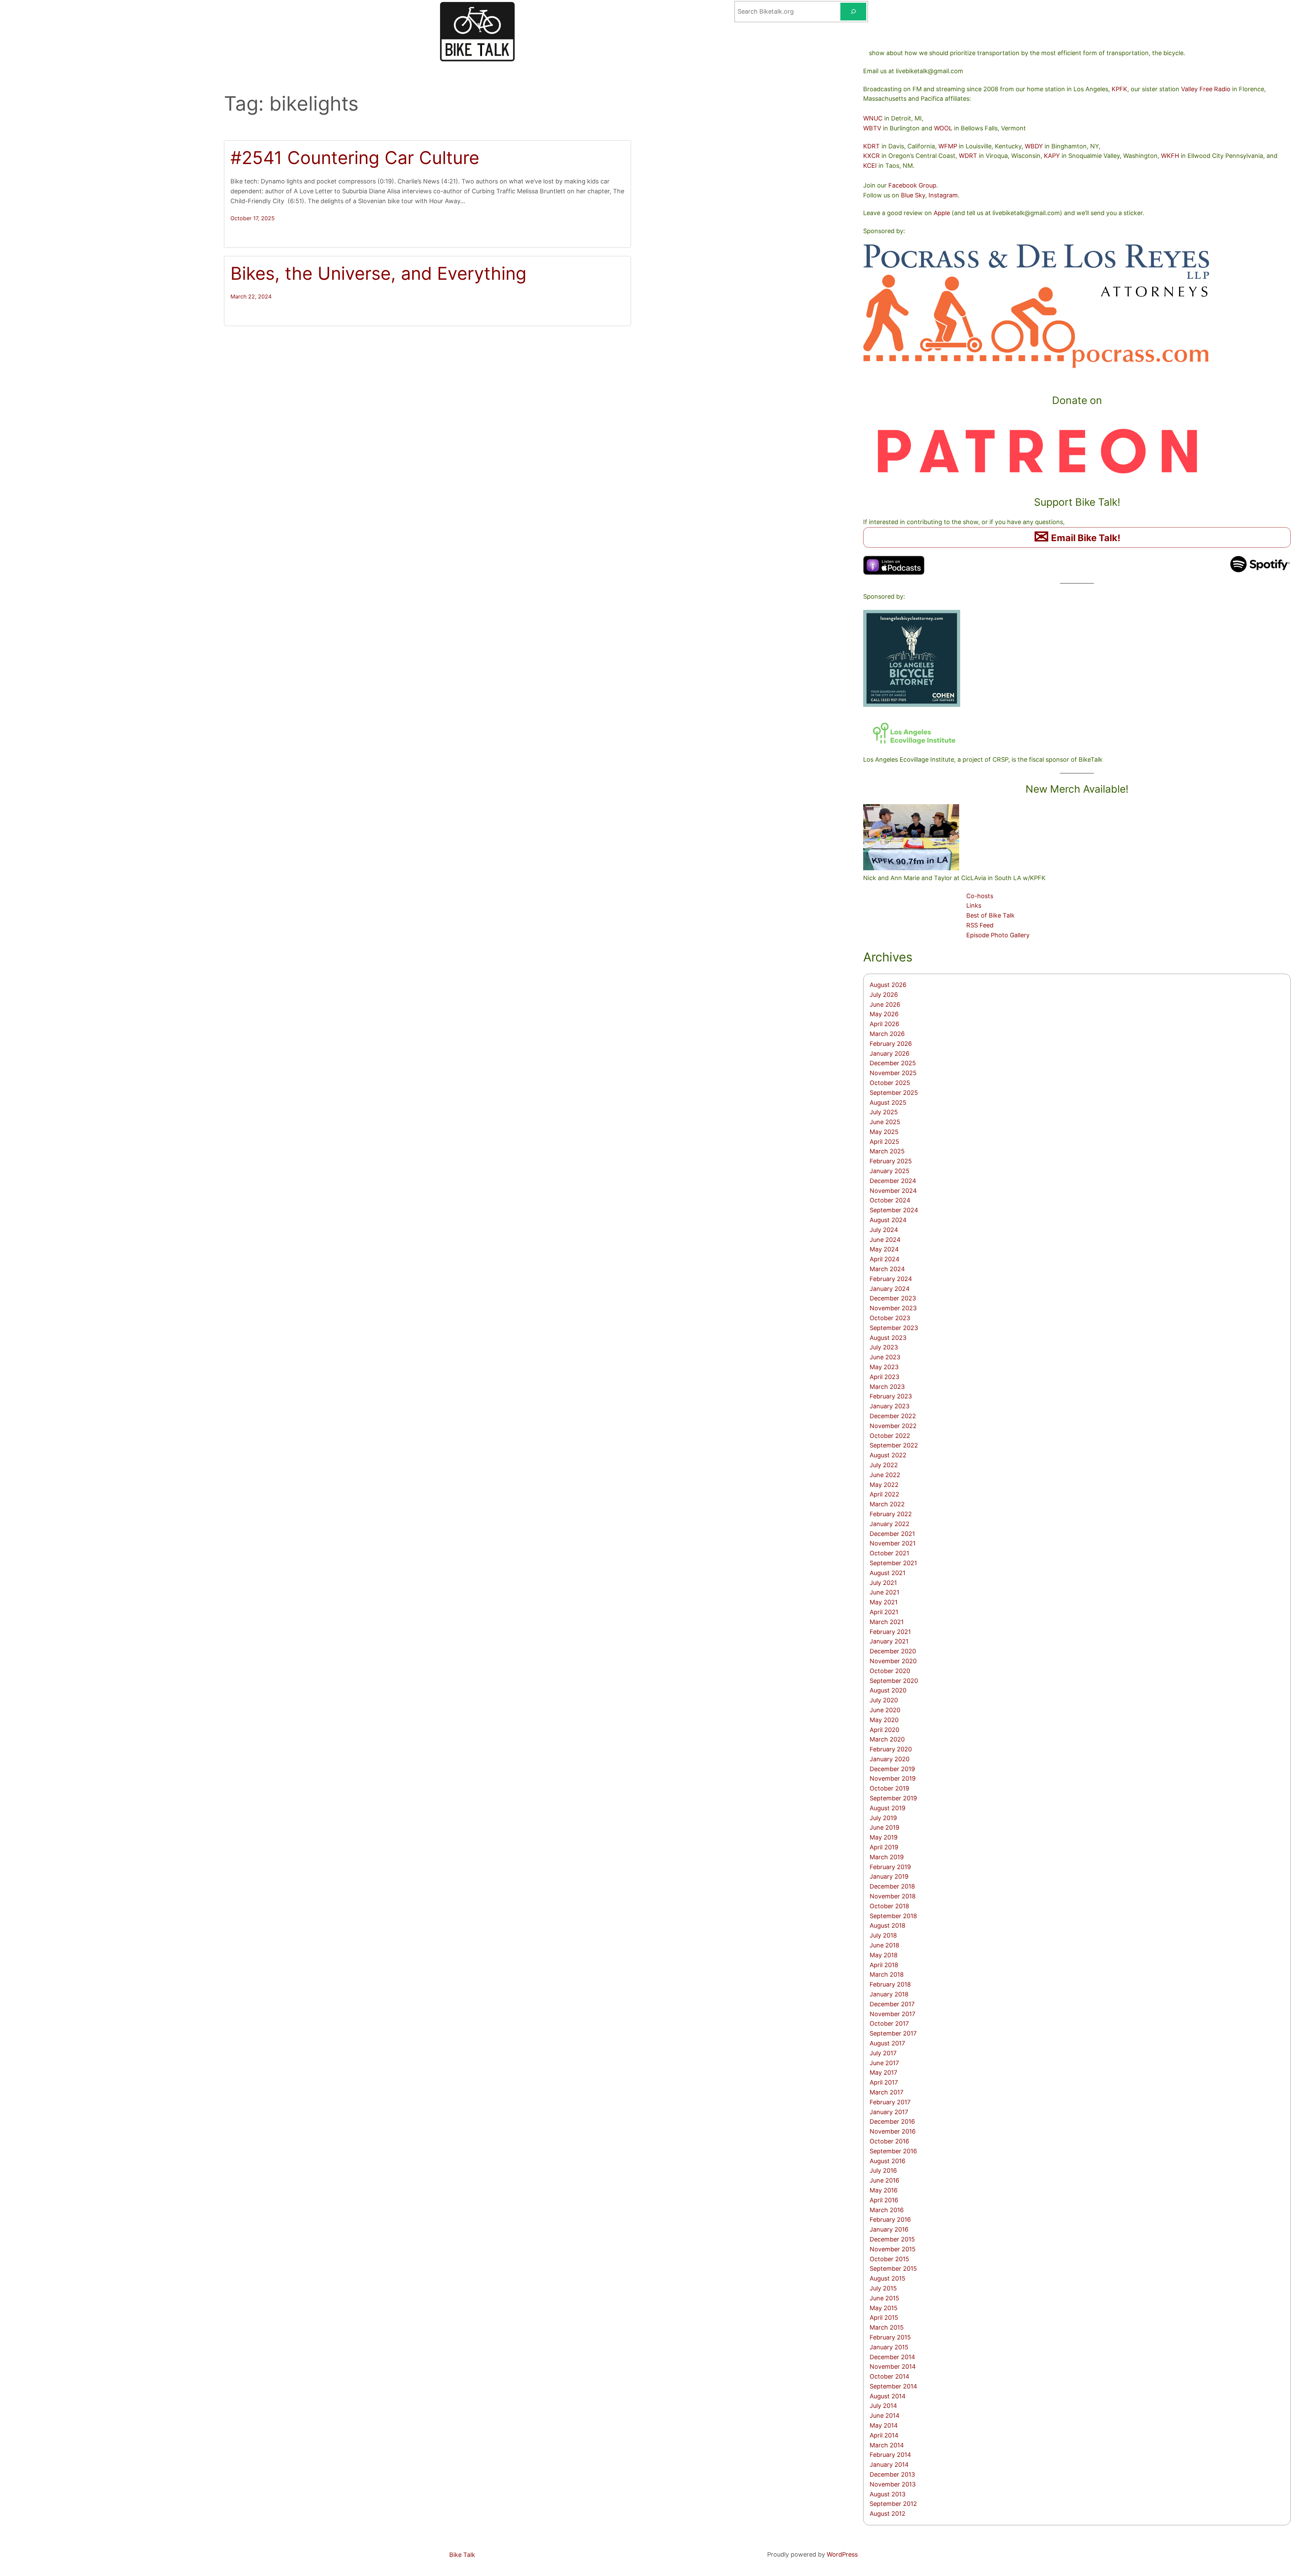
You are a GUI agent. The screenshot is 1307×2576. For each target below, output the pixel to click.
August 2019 (888, 1808)
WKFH (1170, 156)
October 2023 (890, 1318)
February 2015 (890, 2337)
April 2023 (884, 1377)
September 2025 (894, 1093)
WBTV (872, 128)
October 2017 (889, 2023)
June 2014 (885, 2416)
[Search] (853, 12)
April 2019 (884, 1847)
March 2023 (887, 1387)
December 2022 (893, 1416)
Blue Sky (913, 195)
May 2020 (884, 1720)
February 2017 (890, 2102)
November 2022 (893, 1426)
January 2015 (889, 2347)
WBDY (1034, 146)
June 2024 (885, 1240)
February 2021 (890, 1632)
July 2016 (883, 2170)
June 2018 (884, 1945)
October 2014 (890, 2376)
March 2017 (886, 2092)
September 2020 (894, 1681)
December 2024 (893, 1181)
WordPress (842, 2554)
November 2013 (893, 2484)
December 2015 (892, 2239)
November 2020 (893, 1661)
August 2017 (887, 2043)
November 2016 (893, 2131)
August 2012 (888, 2514)
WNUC (873, 118)
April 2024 (885, 1259)
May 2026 (884, 1014)
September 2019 (893, 1798)
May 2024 (884, 1249)
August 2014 (888, 2396)
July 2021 (883, 1583)
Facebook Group (912, 185)
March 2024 (887, 1269)
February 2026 (891, 1044)
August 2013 (888, 2494)
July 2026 (884, 995)
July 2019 (883, 1818)
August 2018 (888, 1925)
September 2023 (894, 1328)
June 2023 (885, 1357)
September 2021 (893, 1563)
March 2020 (887, 1739)
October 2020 (890, 1671)
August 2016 (888, 2161)
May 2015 (884, 2308)
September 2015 (893, 2269)
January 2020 (890, 1759)
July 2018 (883, 1935)
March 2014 (887, 2445)
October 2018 (889, 1906)
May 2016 (884, 2190)
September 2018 (893, 1916)
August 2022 (888, 1455)
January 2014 (889, 2465)
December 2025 (893, 1063)
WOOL (943, 128)
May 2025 (884, 1132)
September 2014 (893, 2386)
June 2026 (885, 1005)
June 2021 (884, 1592)
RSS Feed (980, 925)
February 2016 (890, 2219)
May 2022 (884, 1485)
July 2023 (884, 1347)
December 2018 (892, 1886)
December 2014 (892, 2357)
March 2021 (887, 1622)
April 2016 (884, 2200)
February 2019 (890, 1867)
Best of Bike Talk (990, 915)
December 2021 (892, 1534)
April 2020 (884, 1730)
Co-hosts (980, 896)
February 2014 (890, 2455)
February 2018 (890, 1984)
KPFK (1119, 89)
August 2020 (888, 1690)
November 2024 (893, 1191)
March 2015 (887, 2327)
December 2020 (893, 1651)
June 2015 (884, 2298)
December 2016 (892, 2121)
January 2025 (890, 1171)
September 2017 (893, 2033)
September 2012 (893, 2504)
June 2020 (885, 1710)
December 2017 (892, 2004)
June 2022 (885, 1475)
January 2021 (889, 1641)
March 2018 (887, 1974)
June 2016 (884, 2180)
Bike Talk (462, 2555)
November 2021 (893, 1543)
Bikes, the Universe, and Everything (378, 274)
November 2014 (893, 2367)
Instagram (943, 195)
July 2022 (884, 1465)
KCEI (870, 166)
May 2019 (884, 1837)
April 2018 (884, 1965)
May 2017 (883, 2072)
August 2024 (888, 1220)
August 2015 (888, 2278)
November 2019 (893, 1778)
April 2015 (884, 2318)
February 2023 (891, 1396)
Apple (942, 213)
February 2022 (891, 1514)
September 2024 (894, 1210)
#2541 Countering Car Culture (355, 158)
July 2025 (884, 1112)
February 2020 (891, 1749)
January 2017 (889, 2112)
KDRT (872, 146)
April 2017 (884, 2082)
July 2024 (884, 1230)
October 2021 (889, 1553)
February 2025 (891, 1161)
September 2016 (893, 2151)
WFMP (948, 146)
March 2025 (887, 1151)
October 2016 (889, 2141)
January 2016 (889, 2229)
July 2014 (883, 2406)
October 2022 (890, 1436)
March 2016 (887, 2210)
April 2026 (884, 1024)
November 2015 (893, 2249)
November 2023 (893, 1308)
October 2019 (889, 1788)
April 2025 (884, 1142)
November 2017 (892, 2014)
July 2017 (883, 2053)
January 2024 (890, 1289)
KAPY (1052, 156)
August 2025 (888, 1103)
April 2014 (884, 2435)
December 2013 (892, 2474)
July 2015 (883, 2288)
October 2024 (890, 1200)
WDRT (968, 156)
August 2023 (888, 1338)
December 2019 (892, 1769)
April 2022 (884, 1494)
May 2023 (884, 1367)
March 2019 (887, 1857)
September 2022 (894, 1445)
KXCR (872, 156)
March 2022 (887, 1504)
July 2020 (884, 1700)
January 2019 (889, 1876)
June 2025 (885, 1122)
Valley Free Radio (1206, 89)
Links (974, 905)
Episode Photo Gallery (998, 935)
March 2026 (887, 1034)
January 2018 (889, 1994)
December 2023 (893, 1298)
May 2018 (884, 1955)
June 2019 (884, 1827)
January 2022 (890, 1524)
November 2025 (893, 1073)
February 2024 (891, 1279)
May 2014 (884, 2425)
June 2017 (884, 2063)
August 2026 (888, 985)
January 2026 (890, 1054)
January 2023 (890, 1406)
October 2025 (890, 1083)
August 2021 (888, 1573)
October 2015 (889, 2259)
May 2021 (884, 1602)
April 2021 (884, 1612)
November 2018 (893, 1896)
